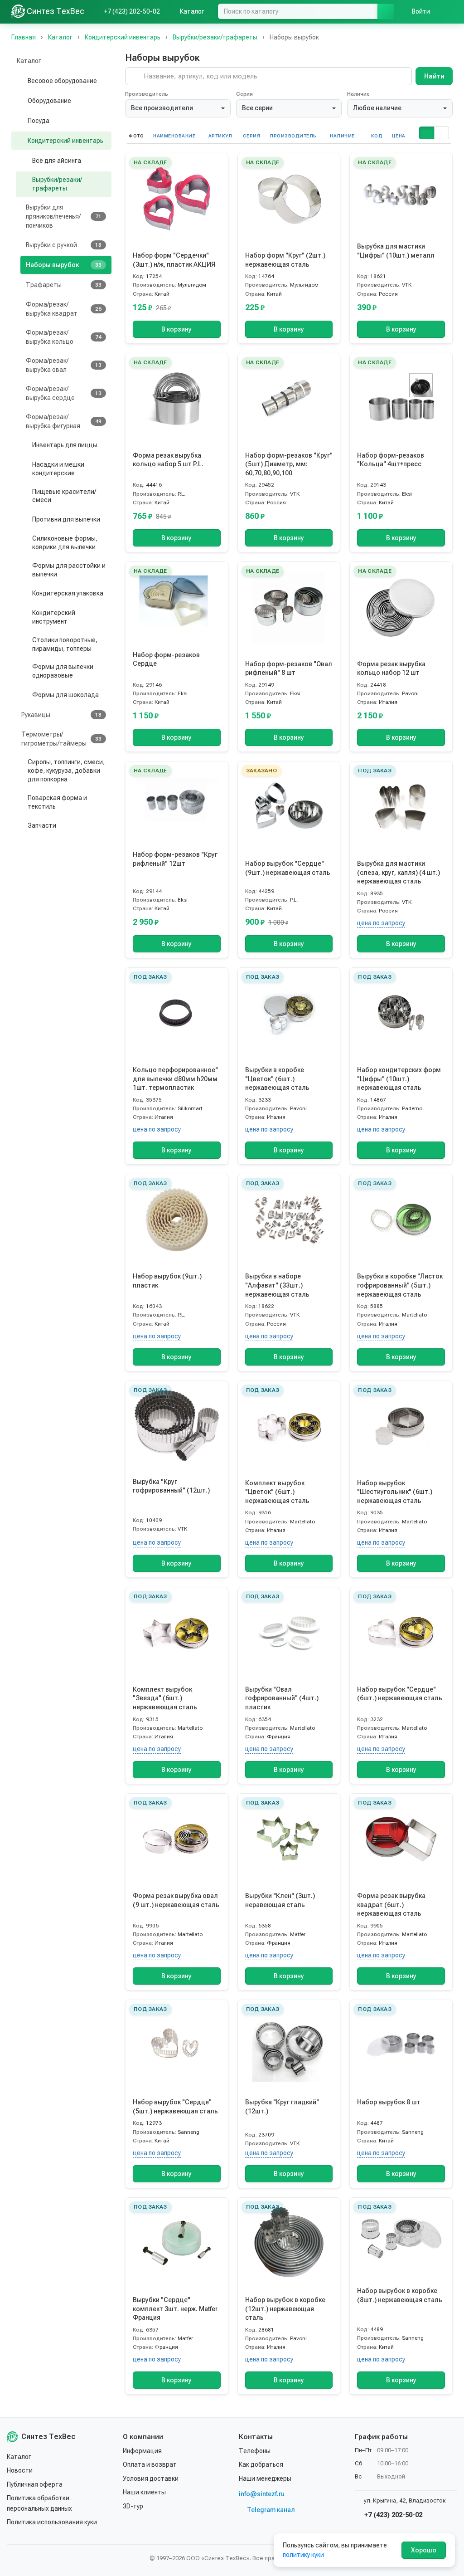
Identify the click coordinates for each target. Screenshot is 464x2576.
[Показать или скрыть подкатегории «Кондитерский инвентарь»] (19, 141)
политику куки (303, 2555)
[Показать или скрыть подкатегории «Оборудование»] (19, 101)
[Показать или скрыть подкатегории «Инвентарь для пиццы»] (24, 445)
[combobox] (178, 108)
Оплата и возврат (150, 2464)
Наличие (358, 94)
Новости (20, 2470)
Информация (142, 2451)
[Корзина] (448, 11)
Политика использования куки (52, 2522)
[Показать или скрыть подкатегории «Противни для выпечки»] (24, 519)
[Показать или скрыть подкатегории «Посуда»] (19, 121)
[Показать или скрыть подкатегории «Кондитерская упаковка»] (24, 594)
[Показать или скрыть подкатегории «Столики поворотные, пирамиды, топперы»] (24, 644)
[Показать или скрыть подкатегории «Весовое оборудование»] (19, 81)
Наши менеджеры (265, 2478)
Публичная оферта (35, 2484)
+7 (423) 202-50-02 (392, 2515)
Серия (244, 94)
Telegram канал (271, 2510)
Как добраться (261, 2464)
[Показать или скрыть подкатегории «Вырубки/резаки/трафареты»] (24, 184)
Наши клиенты (144, 2492)
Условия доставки (151, 2478)
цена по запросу (381, 923)
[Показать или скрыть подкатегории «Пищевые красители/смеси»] (24, 496)
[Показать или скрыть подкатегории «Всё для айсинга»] (24, 161)
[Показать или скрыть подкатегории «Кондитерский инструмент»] (24, 617)
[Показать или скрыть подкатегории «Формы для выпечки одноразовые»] (24, 671)
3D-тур (133, 2506)
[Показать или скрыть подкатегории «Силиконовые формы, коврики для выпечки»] (24, 543)
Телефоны (255, 2451)
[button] (426, 133)
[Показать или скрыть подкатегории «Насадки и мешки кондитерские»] (24, 469)
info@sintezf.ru (262, 2494)
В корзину (176, 329)
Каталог (19, 2457)
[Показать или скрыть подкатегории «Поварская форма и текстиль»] (19, 802)
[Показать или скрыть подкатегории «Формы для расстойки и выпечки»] (24, 570)
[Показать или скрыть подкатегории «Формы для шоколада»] (24, 695)
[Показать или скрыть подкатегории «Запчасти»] (19, 826)
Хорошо (424, 2550)
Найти (434, 76)
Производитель (147, 94)
